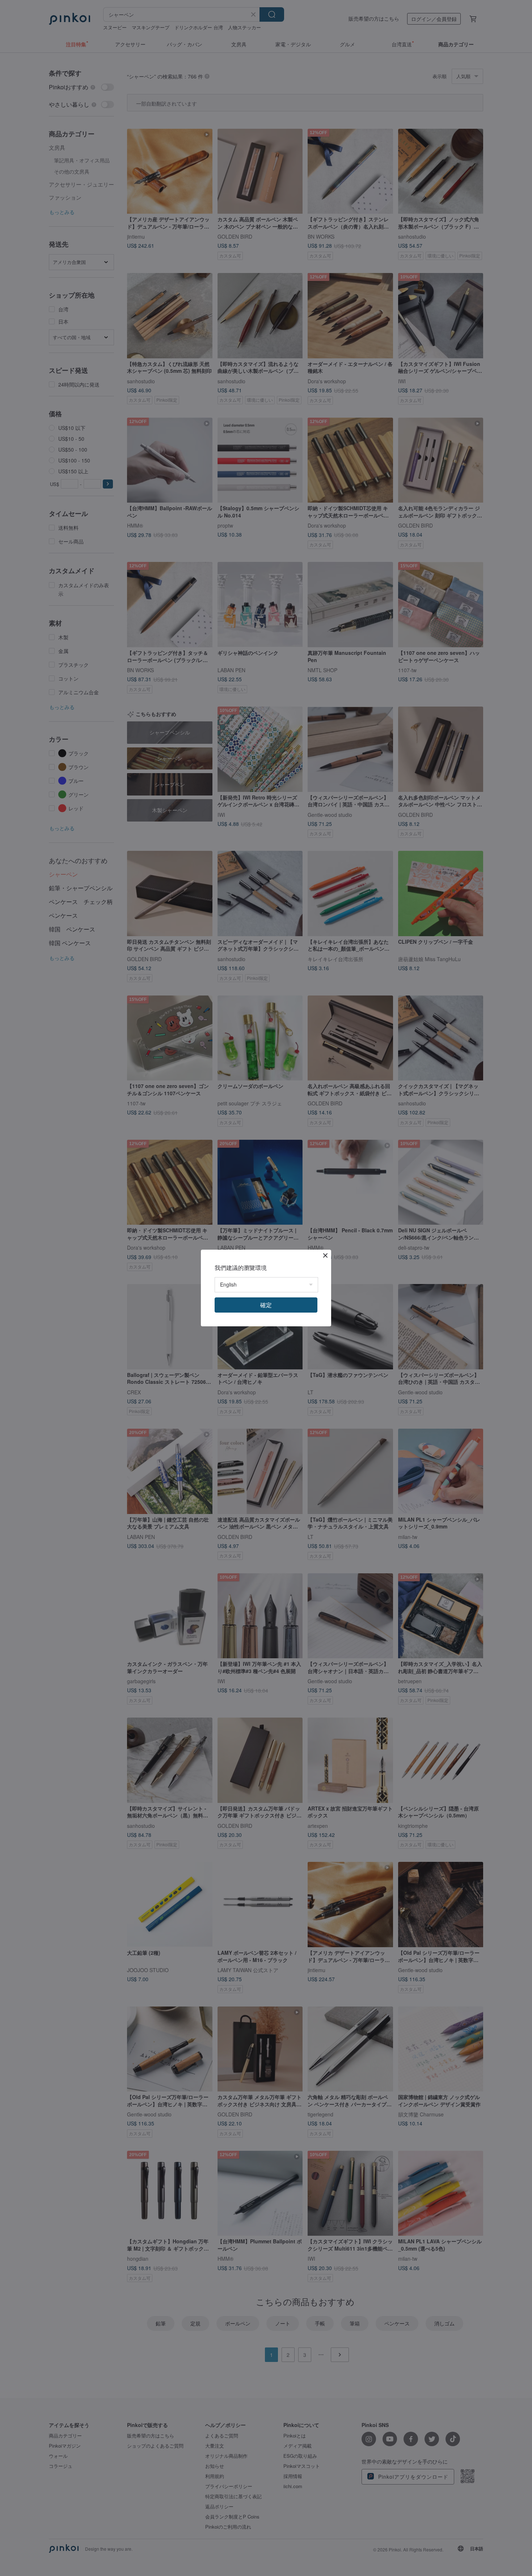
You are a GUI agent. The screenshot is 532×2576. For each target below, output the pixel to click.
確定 (266, 1305)
